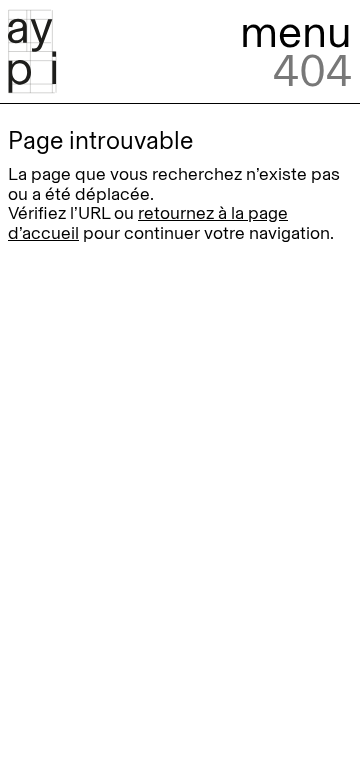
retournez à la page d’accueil (148, 222)
